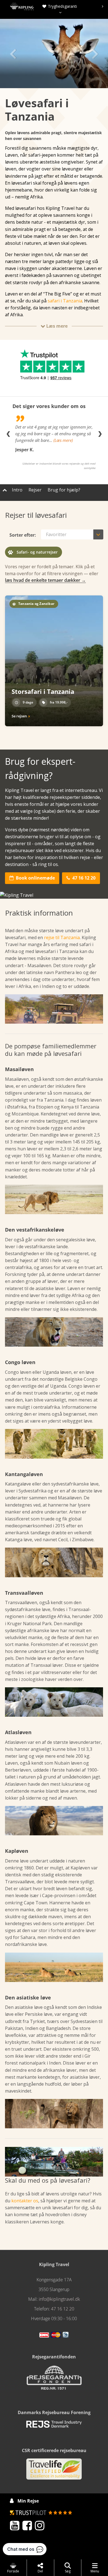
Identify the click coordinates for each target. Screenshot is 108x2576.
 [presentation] (95, 53)
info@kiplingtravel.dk (59, 2299)
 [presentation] (13, 53)
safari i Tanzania (65, 301)
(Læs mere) (63, 440)
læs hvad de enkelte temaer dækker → (45, 580)
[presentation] (59, 6)
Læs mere (54, 326)
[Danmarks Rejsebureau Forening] (54, 2426)
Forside (13, 2571)
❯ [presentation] (100, 434)
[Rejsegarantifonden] (54, 2379)
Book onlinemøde (32, 878)
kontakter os (25, 2201)
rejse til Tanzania (62, 937)
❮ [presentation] (8, 434)
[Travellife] (54, 2471)
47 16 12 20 (81, 878)
